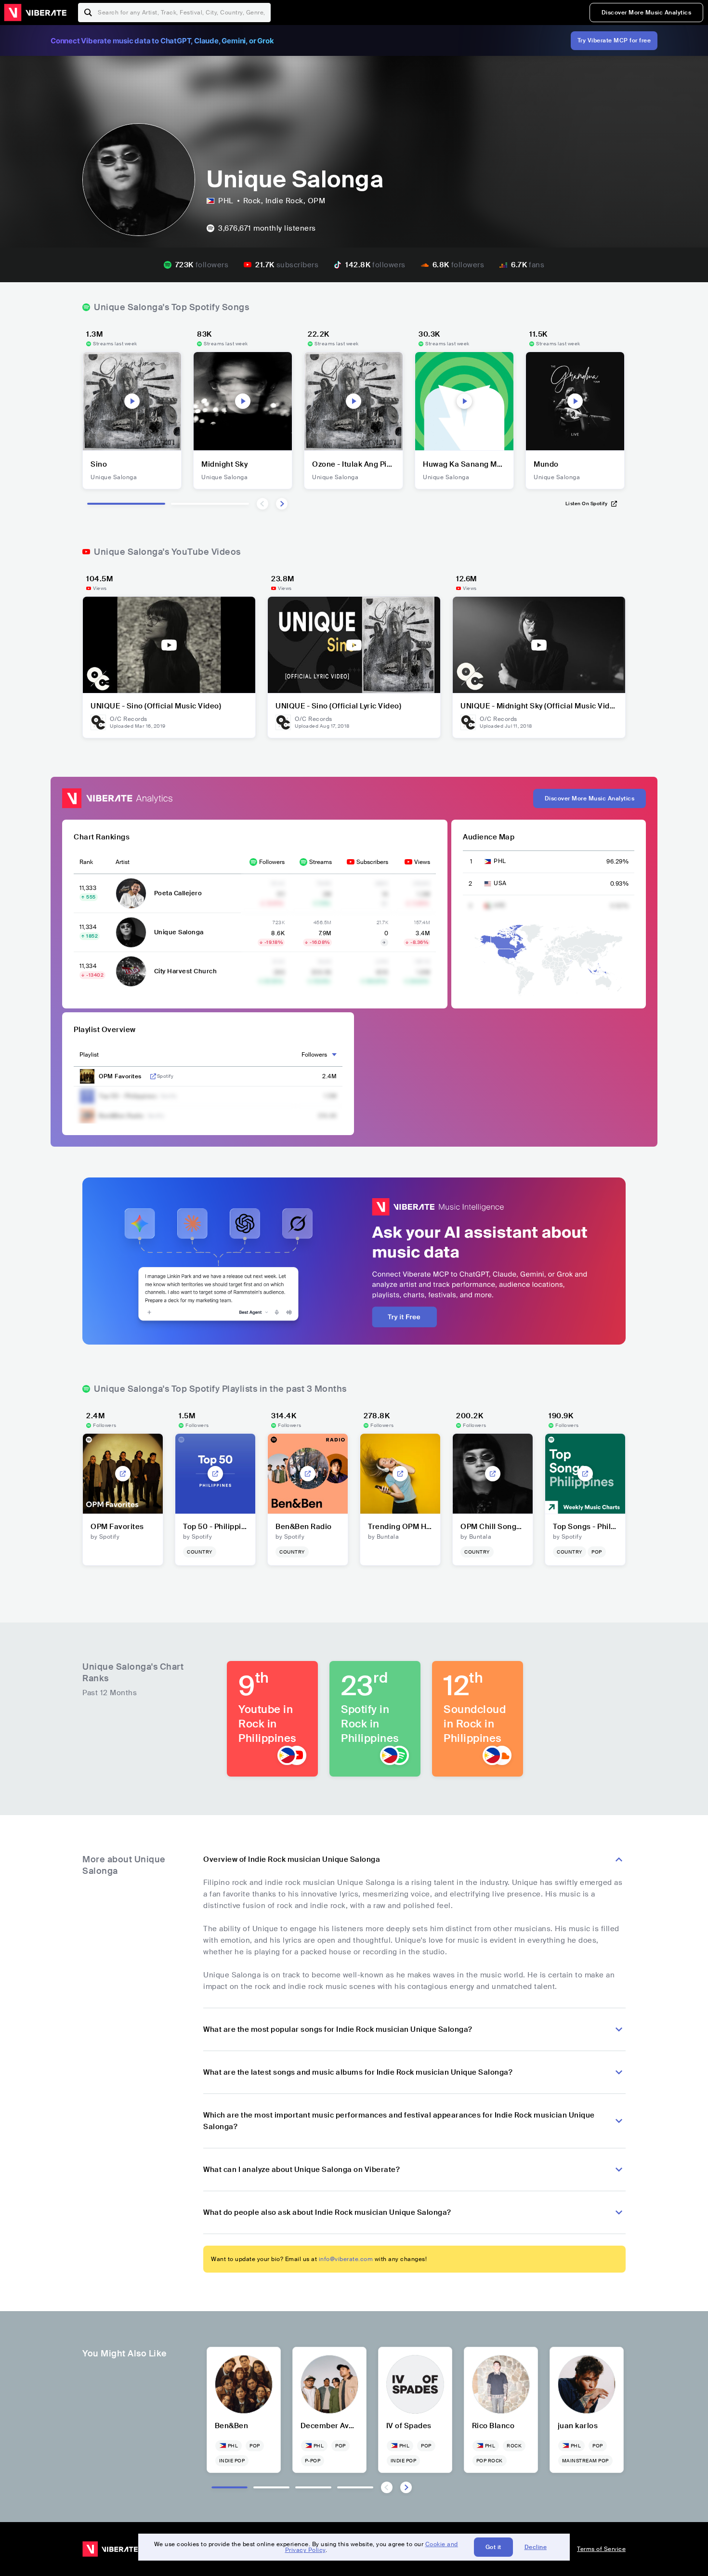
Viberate (35, 13)
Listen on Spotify (587, 503)
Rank (86, 862)
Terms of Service (601, 2549)
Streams (321, 862)
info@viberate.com (346, 2259)
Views (422, 862)
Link (153, 1076)
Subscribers (372, 862)
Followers (272, 862)
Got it (493, 2547)
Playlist (89, 1055)
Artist (123, 862)
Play (132, 401)
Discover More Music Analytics (647, 13)
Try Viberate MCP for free (614, 40)
